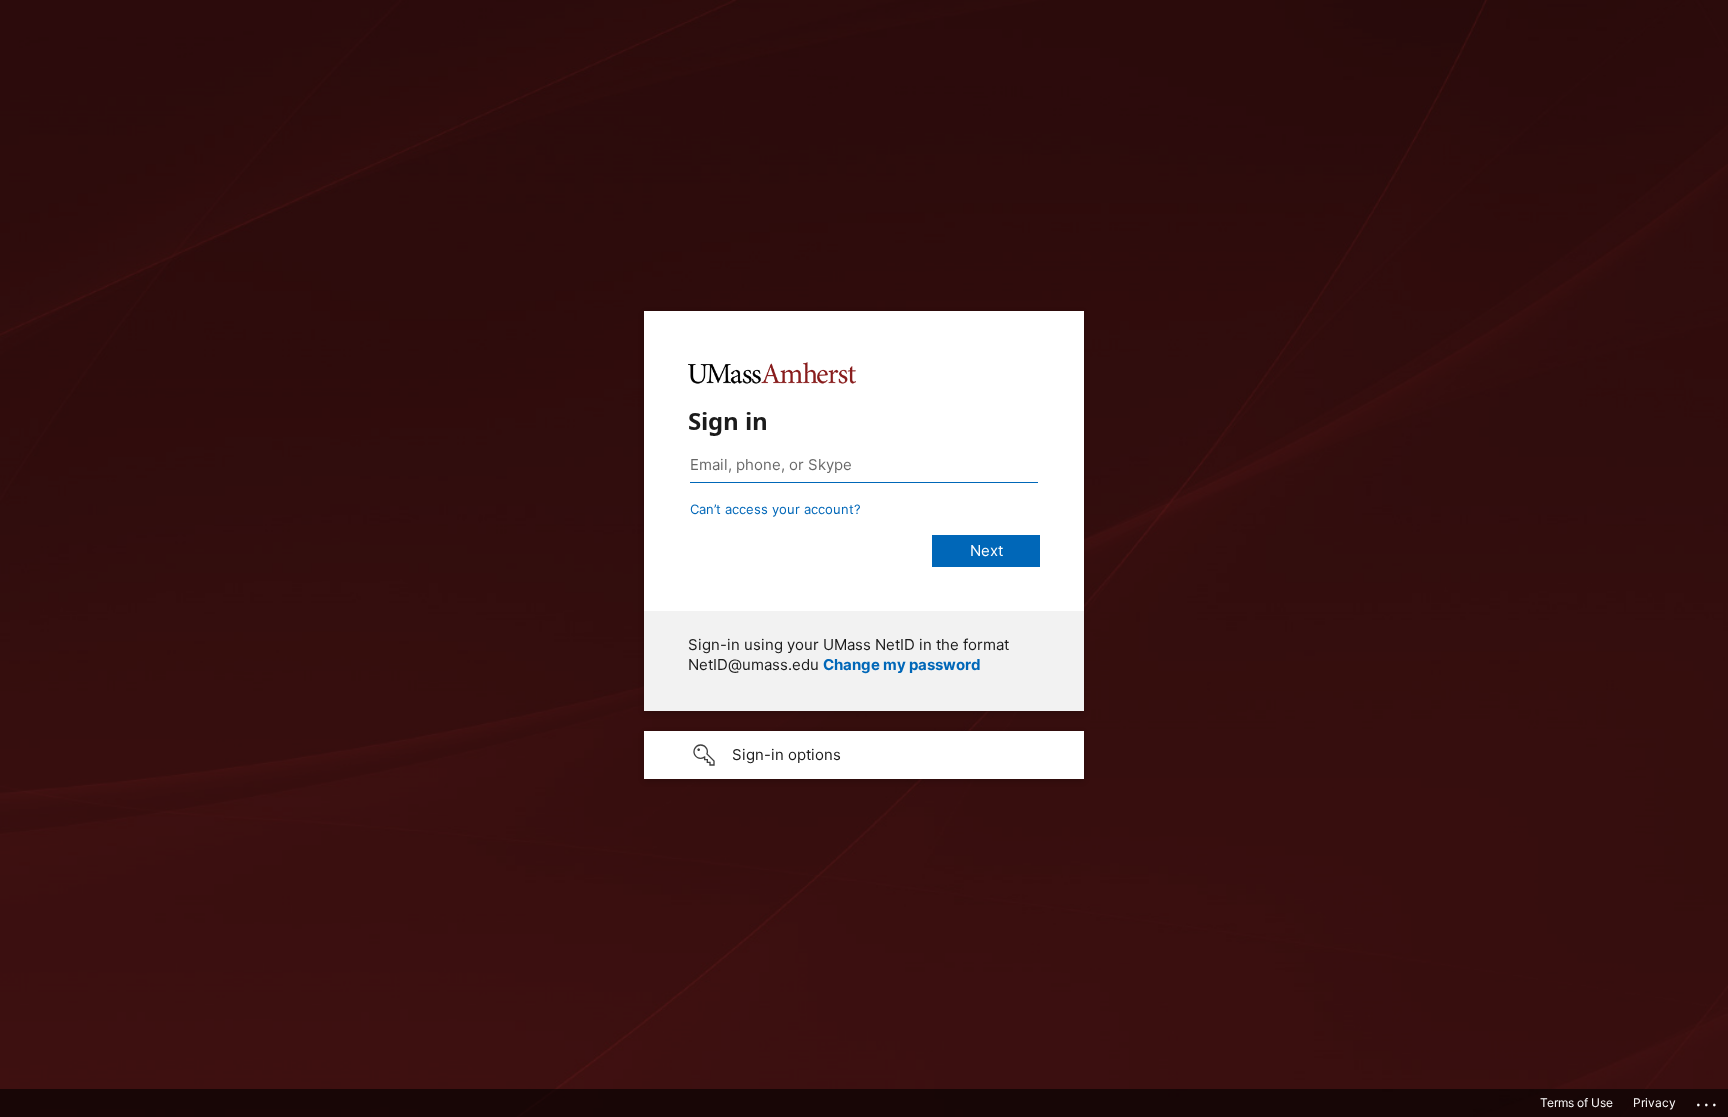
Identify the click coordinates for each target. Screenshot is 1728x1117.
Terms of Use (1576, 1102)
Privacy (1654, 1102)
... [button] (1708, 1100)
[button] (864, 755)
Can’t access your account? (775, 509)
